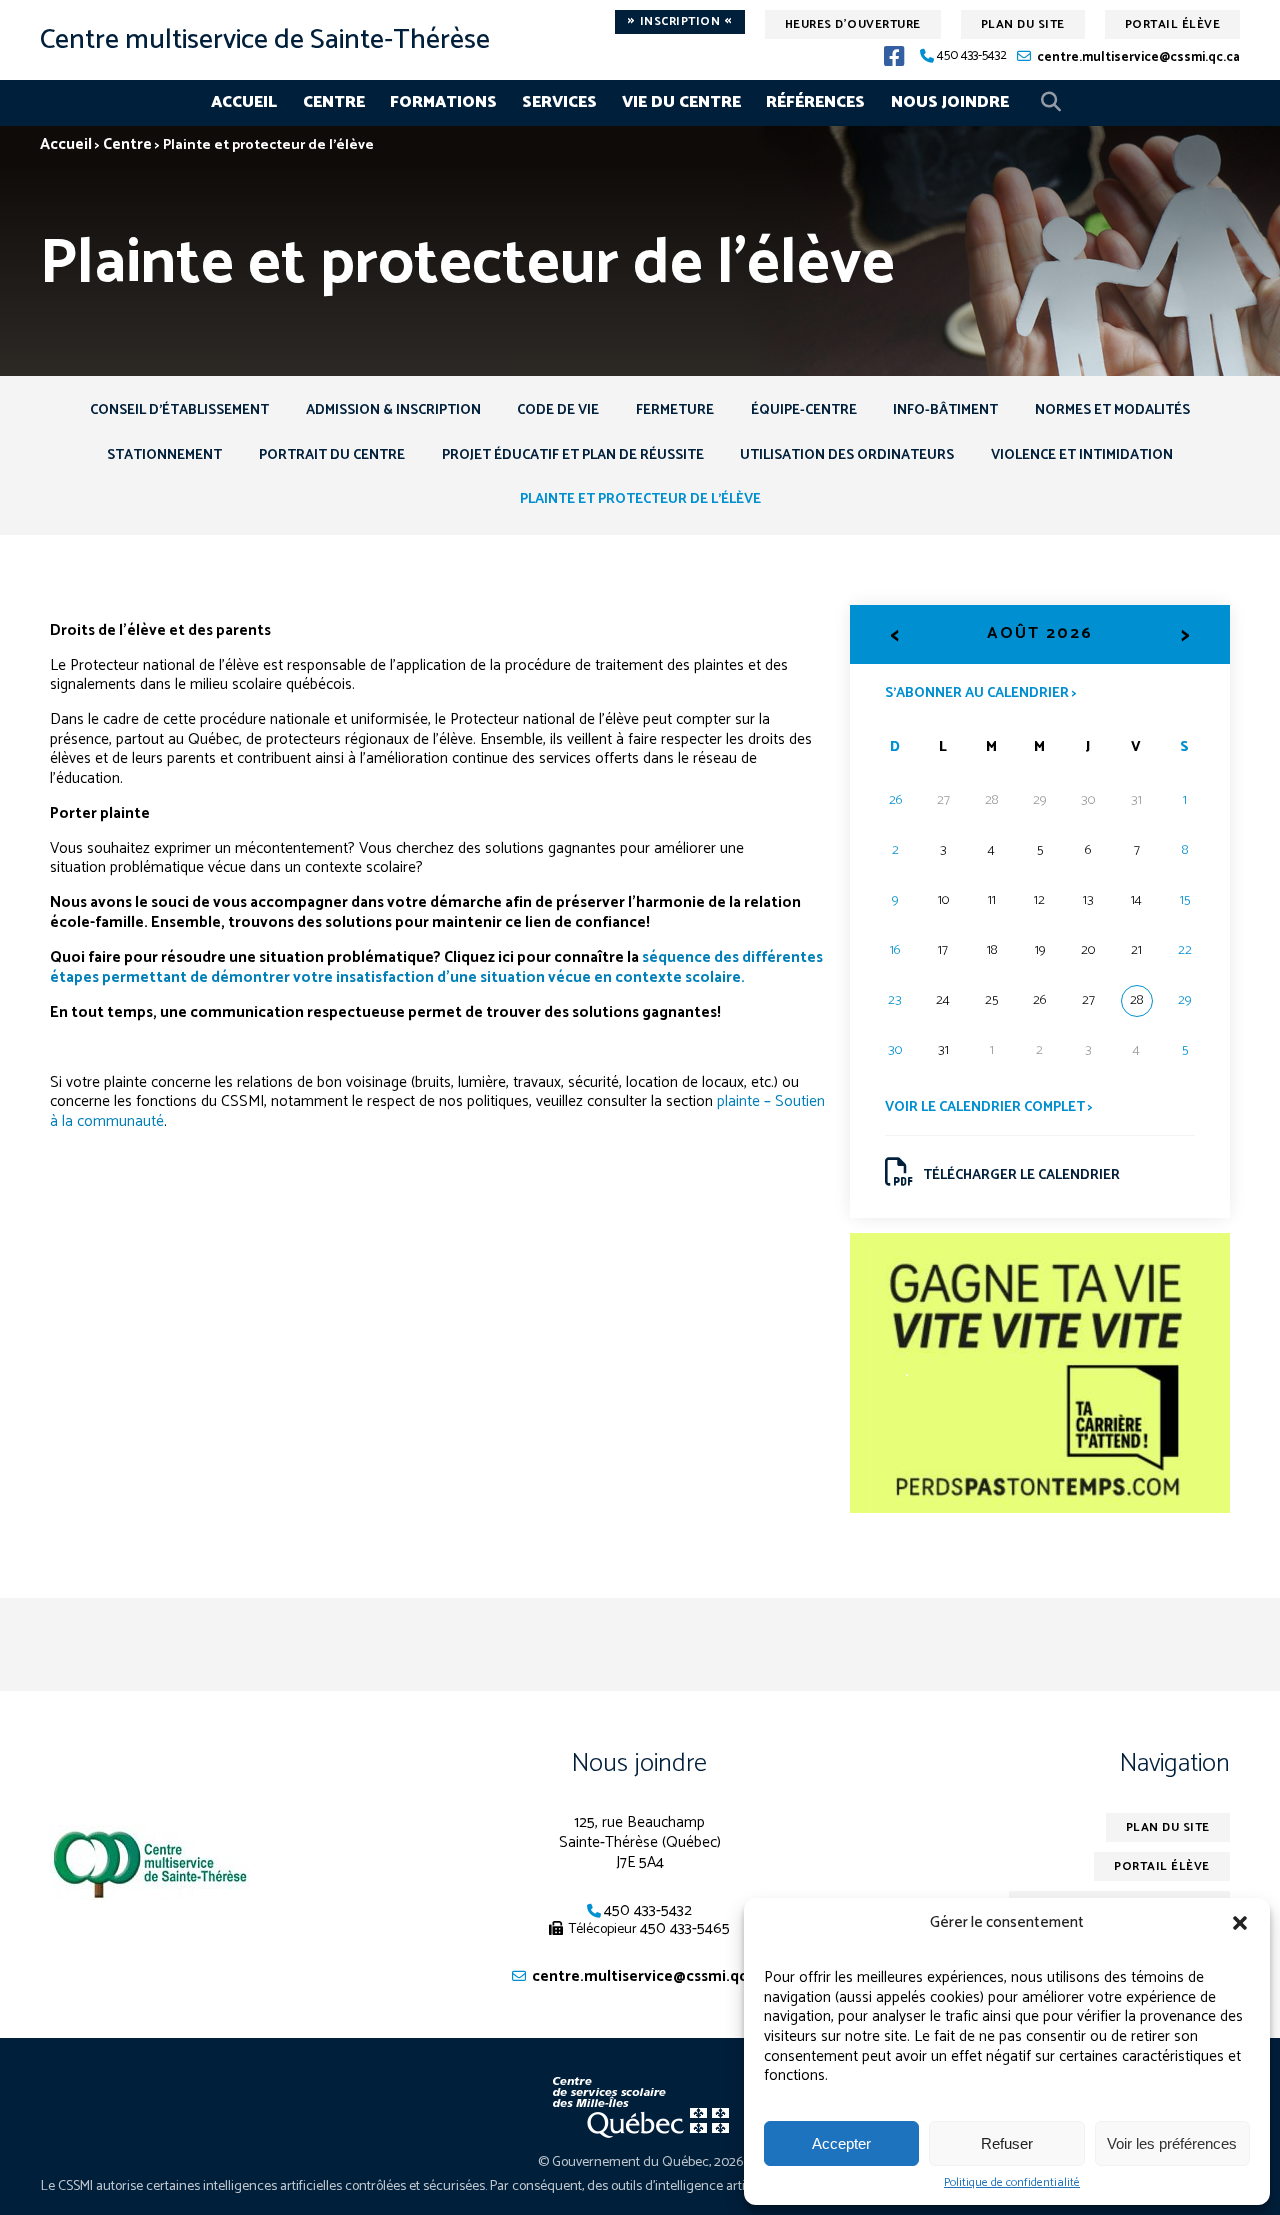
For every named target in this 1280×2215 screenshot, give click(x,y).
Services (559, 102)
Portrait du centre (332, 455)
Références (815, 102)
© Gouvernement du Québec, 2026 (640, 2162)
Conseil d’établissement (179, 410)
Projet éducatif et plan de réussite (573, 455)
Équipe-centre (804, 410)
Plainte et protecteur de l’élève (640, 499)
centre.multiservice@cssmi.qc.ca (1138, 57)
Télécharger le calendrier (1021, 1175)
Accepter (841, 2143)
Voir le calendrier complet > (989, 1107)
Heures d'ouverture (853, 24)
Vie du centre (681, 102)
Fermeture (675, 410)
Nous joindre (950, 102)
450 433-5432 (972, 56)
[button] (1240, 1923)
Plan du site (1023, 24)
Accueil (244, 102)
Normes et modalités (1112, 410)
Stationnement (164, 455)
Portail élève (1173, 24)
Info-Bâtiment (945, 410)
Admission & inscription (393, 410)
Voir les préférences (1172, 2143)
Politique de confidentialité (1012, 2183)
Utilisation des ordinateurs (847, 455)
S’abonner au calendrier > (981, 692)
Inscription (680, 22)
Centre (334, 102)
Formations (443, 102)
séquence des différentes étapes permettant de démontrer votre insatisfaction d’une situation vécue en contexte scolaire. (436, 967)
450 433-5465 (685, 1928)
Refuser (1007, 2143)
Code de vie (558, 410)
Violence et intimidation (1082, 455)
